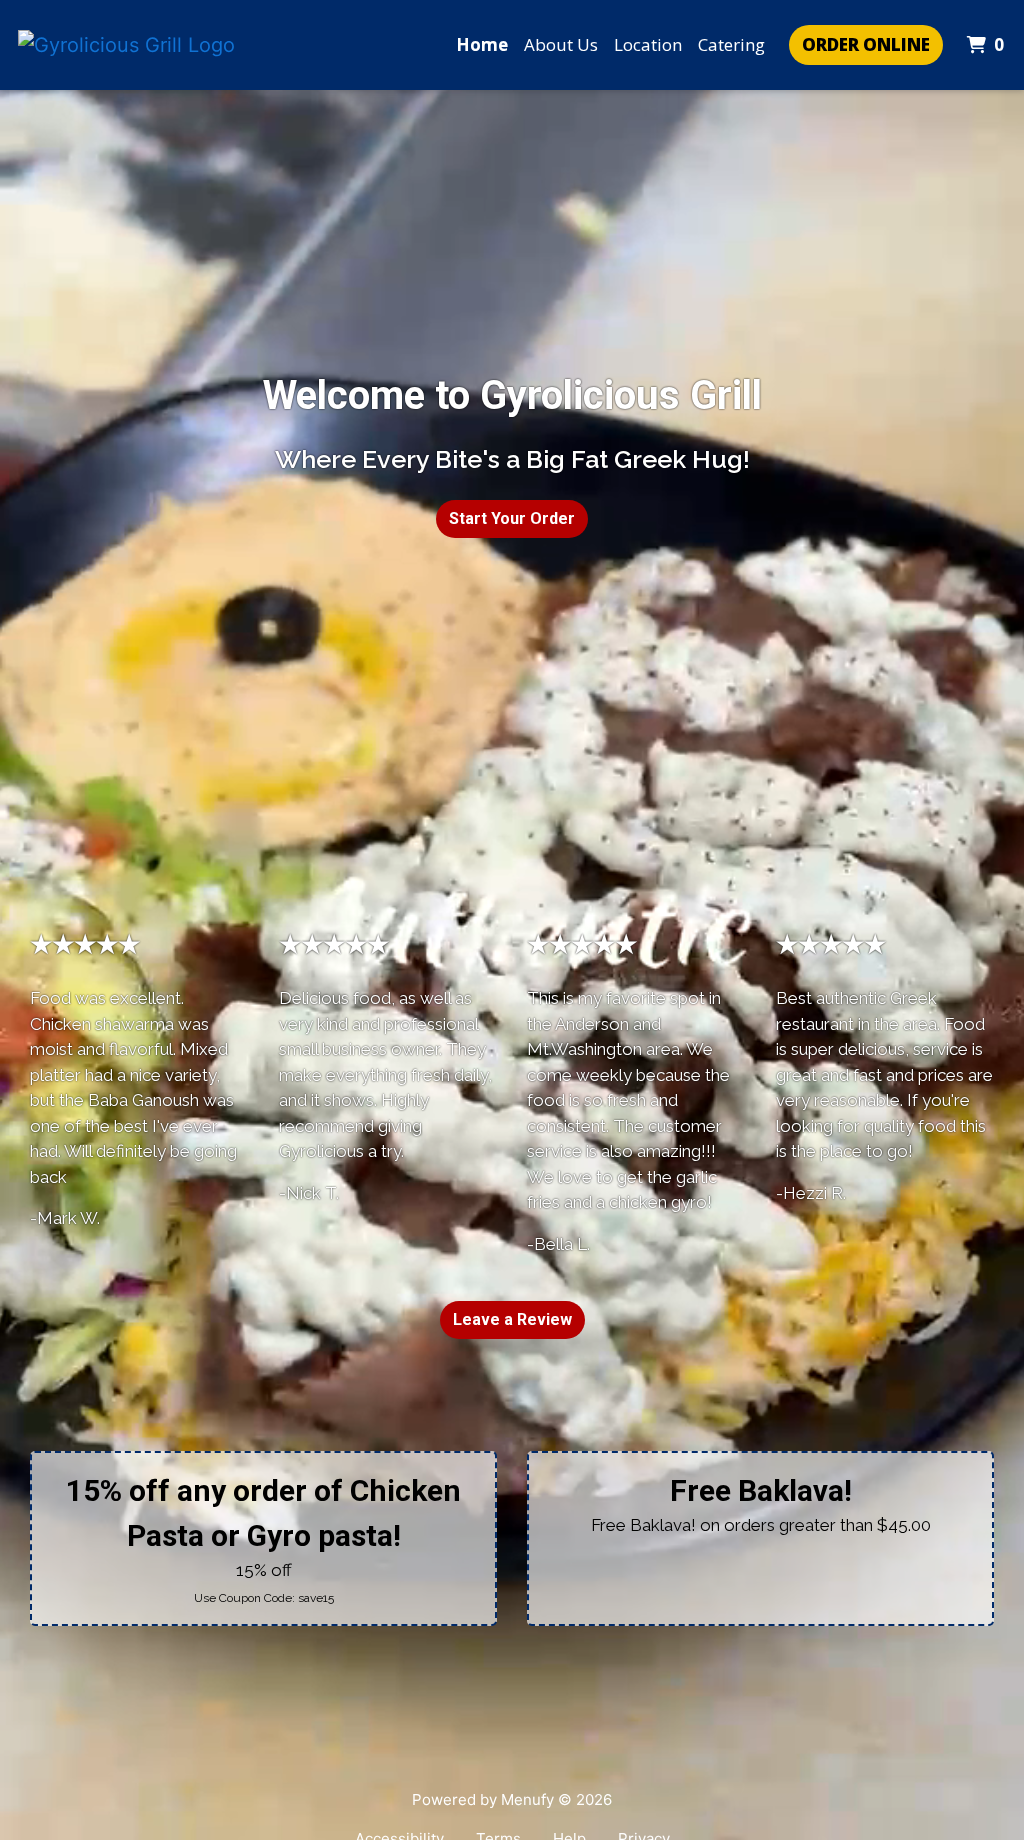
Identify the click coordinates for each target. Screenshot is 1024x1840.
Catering (731, 44)
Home (482, 44)
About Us (561, 44)
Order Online (866, 44)
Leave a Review (512, 1319)
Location (648, 44)
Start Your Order (512, 518)
